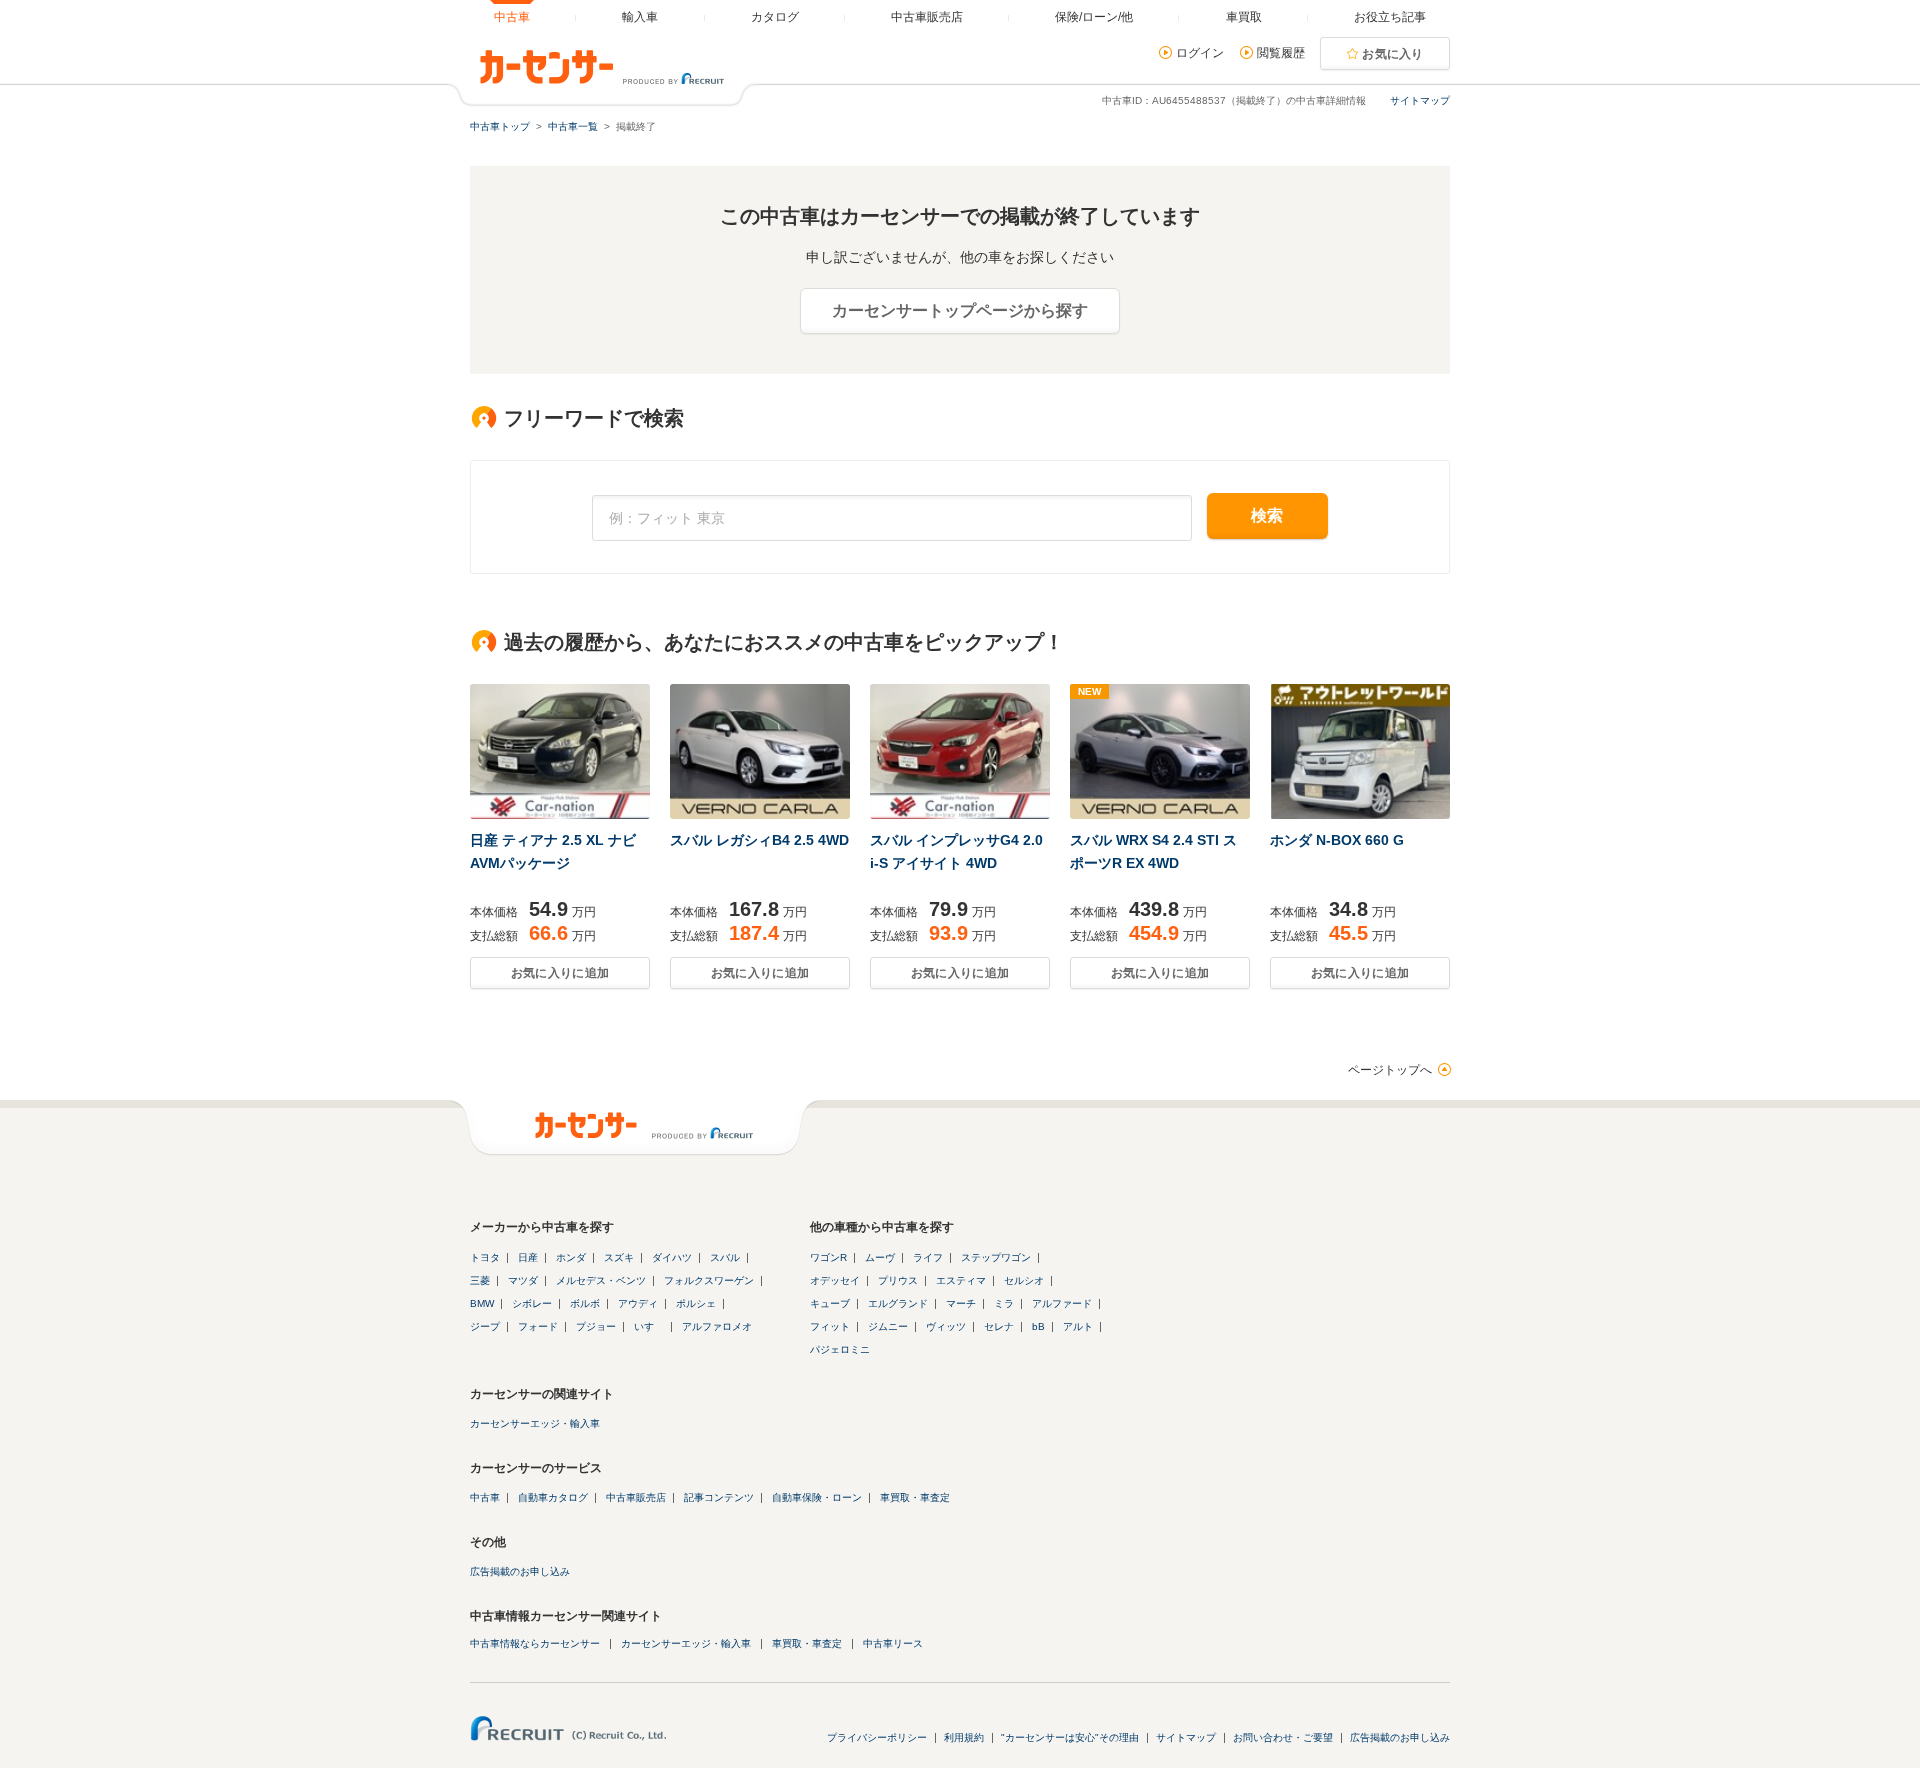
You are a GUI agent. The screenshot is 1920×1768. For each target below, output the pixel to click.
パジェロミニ (840, 1349)
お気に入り (1393, 54)
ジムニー (888, 1326)
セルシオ (1024, 1280)
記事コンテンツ (719, 1497)
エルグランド (898, 1303)
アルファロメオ (717, 1326)
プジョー (596, 1326)
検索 (1267, 515)
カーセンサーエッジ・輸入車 (535, 1423)
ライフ (928, 1257)
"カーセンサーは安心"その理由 (1070, 1737)
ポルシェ (696, 1303)
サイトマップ (1420, 100)
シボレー (532, 1303)
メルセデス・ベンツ (601, 1280)
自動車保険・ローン (817, 1497)
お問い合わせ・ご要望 (1283, 1737)
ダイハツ (672, 1257)
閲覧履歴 (1281, 53)
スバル (725, 1257)
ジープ (485, 1326)
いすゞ (649, 1326)
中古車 (485, 1497)
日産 (528, 1257)
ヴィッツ (946, 1326)
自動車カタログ (553, 1497)
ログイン (1200, 53)
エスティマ (961, 1280)
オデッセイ (835, 1280)
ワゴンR (828, 1257)
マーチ (961, 1303)
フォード (538, 1326)
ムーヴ (880, 1257)
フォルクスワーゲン (709, 1280)
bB (1038, 1326)
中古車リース (893, 1643)
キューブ (830, 1303)
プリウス (898, 1280)
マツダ (523, 1280)
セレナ (999, 1326)
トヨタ (485, 1257)
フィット (830, 1326)
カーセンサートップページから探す (960, 310)
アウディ (638, 1303)
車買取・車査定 (915, 1497)
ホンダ (571, 1257)
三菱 (480, 1280)
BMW (482, 1303)
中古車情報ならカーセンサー (535, 1643)
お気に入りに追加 (560, 973)
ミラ (1004, 1303)
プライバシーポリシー (877, 1737)
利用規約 (964, 1737)
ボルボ (585, 1303)
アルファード (1062, 1303)
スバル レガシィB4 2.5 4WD (759, 840)
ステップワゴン (996, 1257)
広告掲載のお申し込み (520, 1571)
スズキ (619, 1257)
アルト (1078, 1326)
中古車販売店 (636, 1497)
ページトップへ (1390, 1070)
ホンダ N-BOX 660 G (1337, 840)
